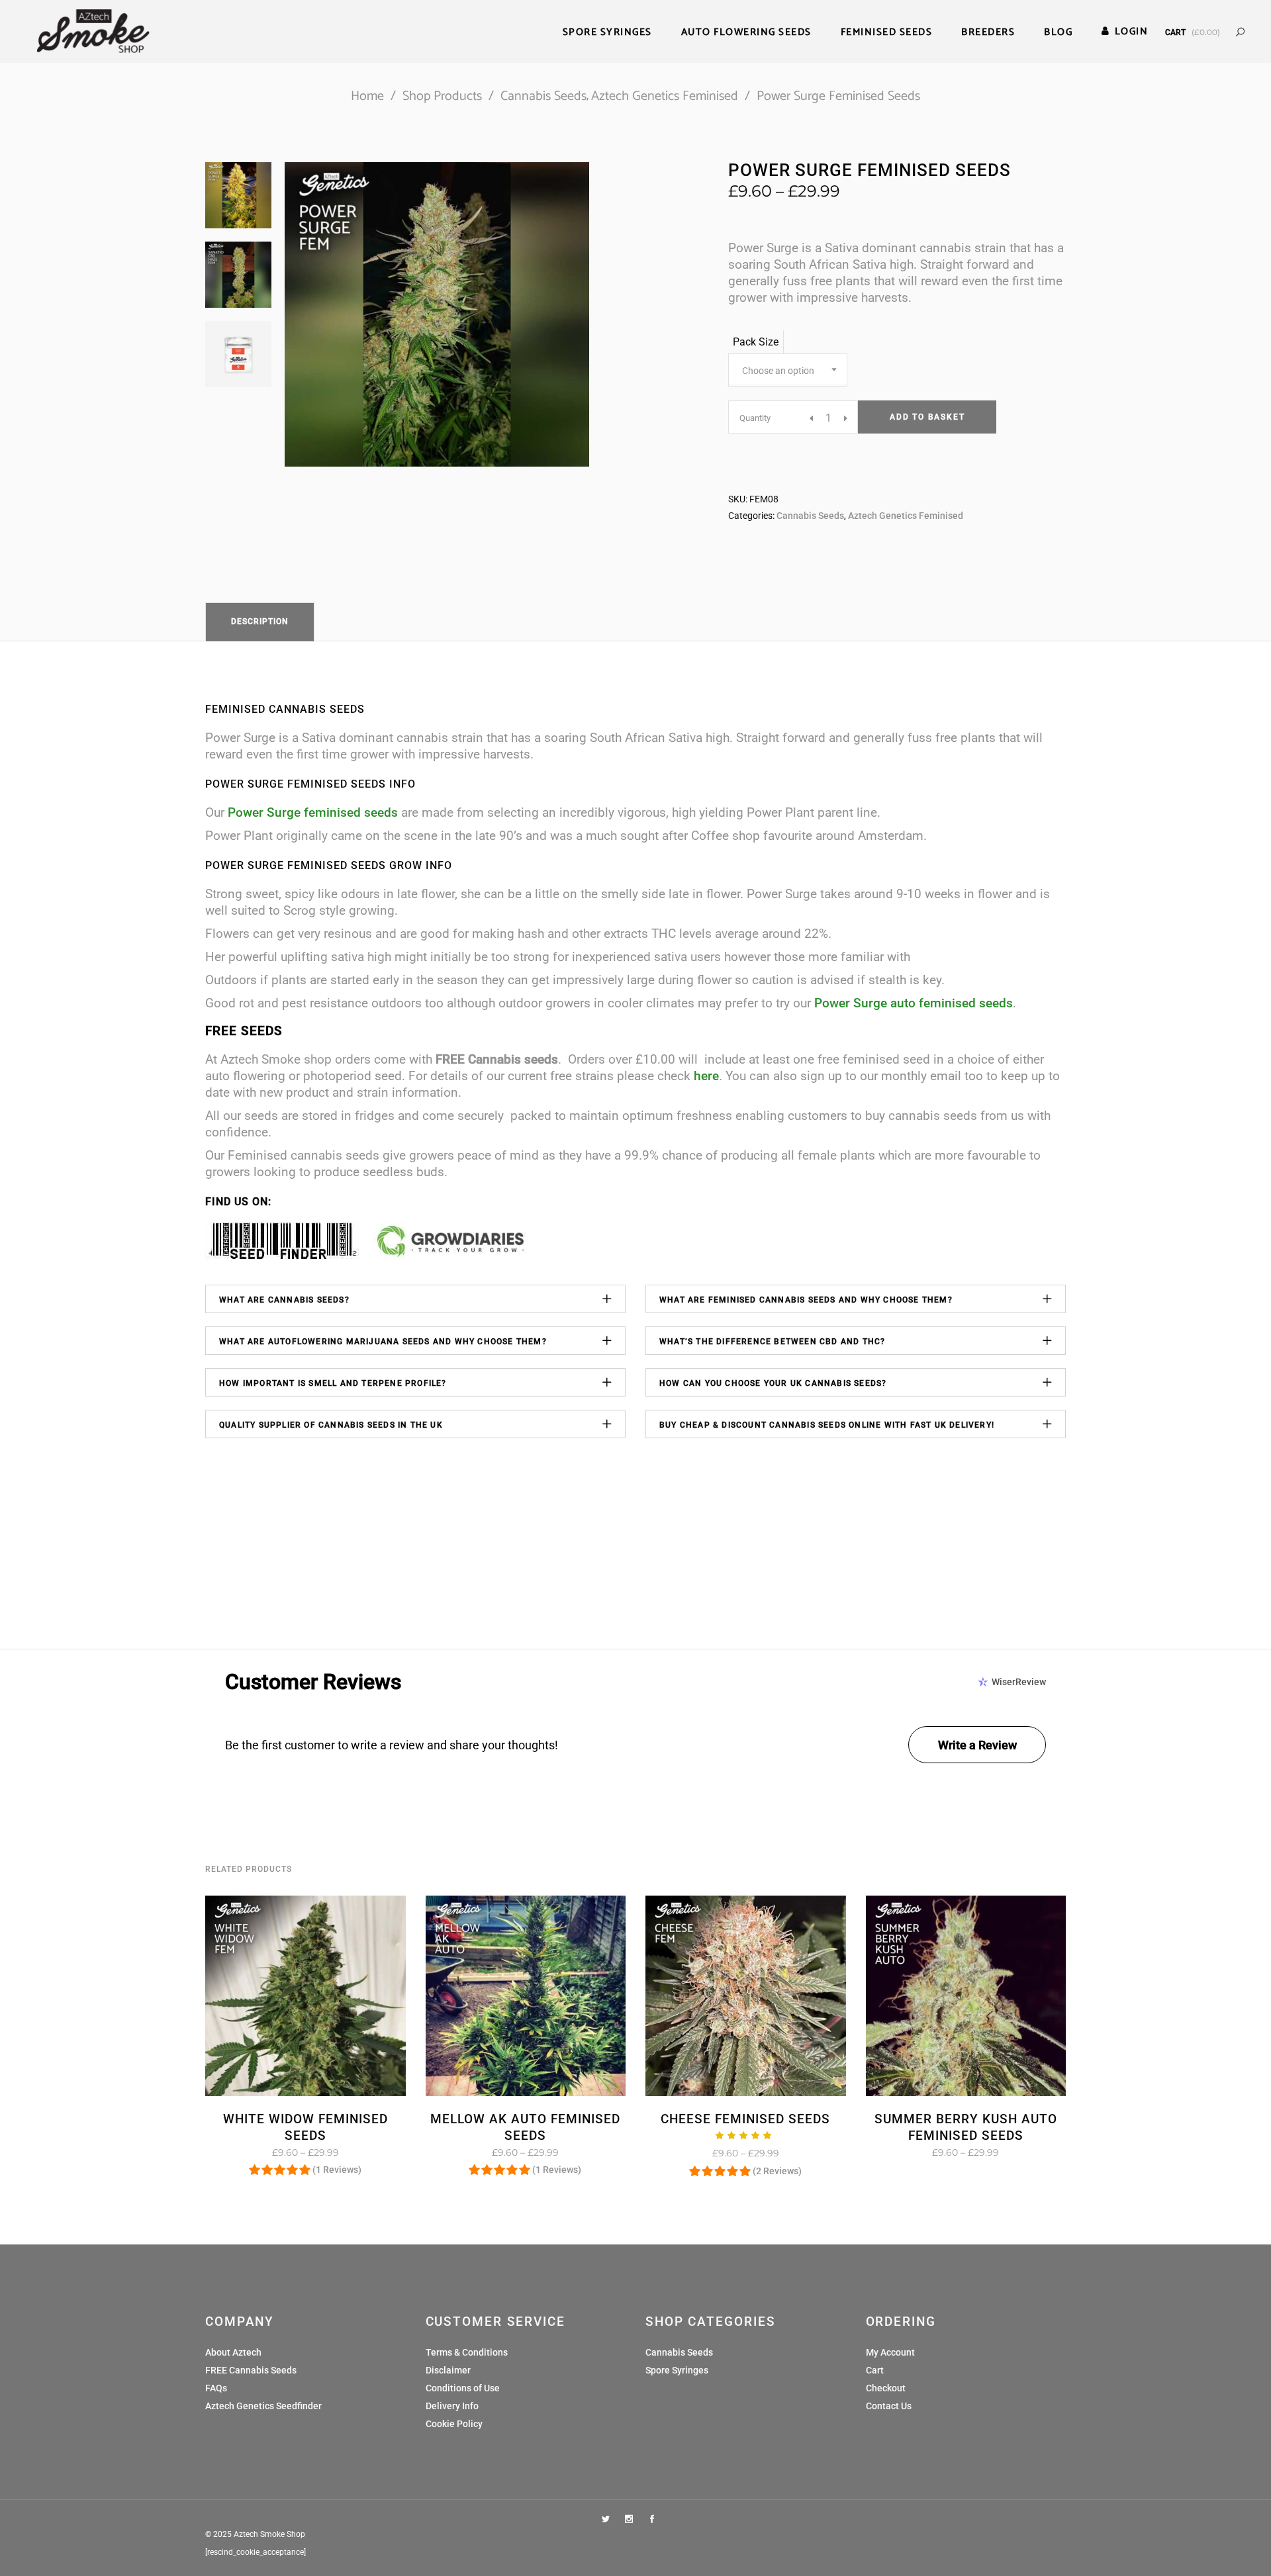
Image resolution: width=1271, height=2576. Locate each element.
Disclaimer (448, 2370)
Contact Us (889, 2406)
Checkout (886, 2388)
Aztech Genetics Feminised (665, 96)
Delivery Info (452, 2406)
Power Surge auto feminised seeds (914, 1003)
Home (367, 96)
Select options (264, 2152)
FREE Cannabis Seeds (251, 2370)
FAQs (216, 2388)
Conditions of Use (463, 2388)
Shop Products (442, 96)
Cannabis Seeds (543, 96)
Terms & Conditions (467, 2352)
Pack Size (756, 342)
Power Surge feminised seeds (313, 812)
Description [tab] (260, 621)
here (706, 1076)
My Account (890, 2352)
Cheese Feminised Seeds (745, 2119)
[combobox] (788, 370)
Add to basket (927, 417)
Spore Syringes (677, 2370)
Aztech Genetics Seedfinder (263, 2406)
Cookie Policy (454, 2424)
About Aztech (233, 2352)
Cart (875, 2370)
